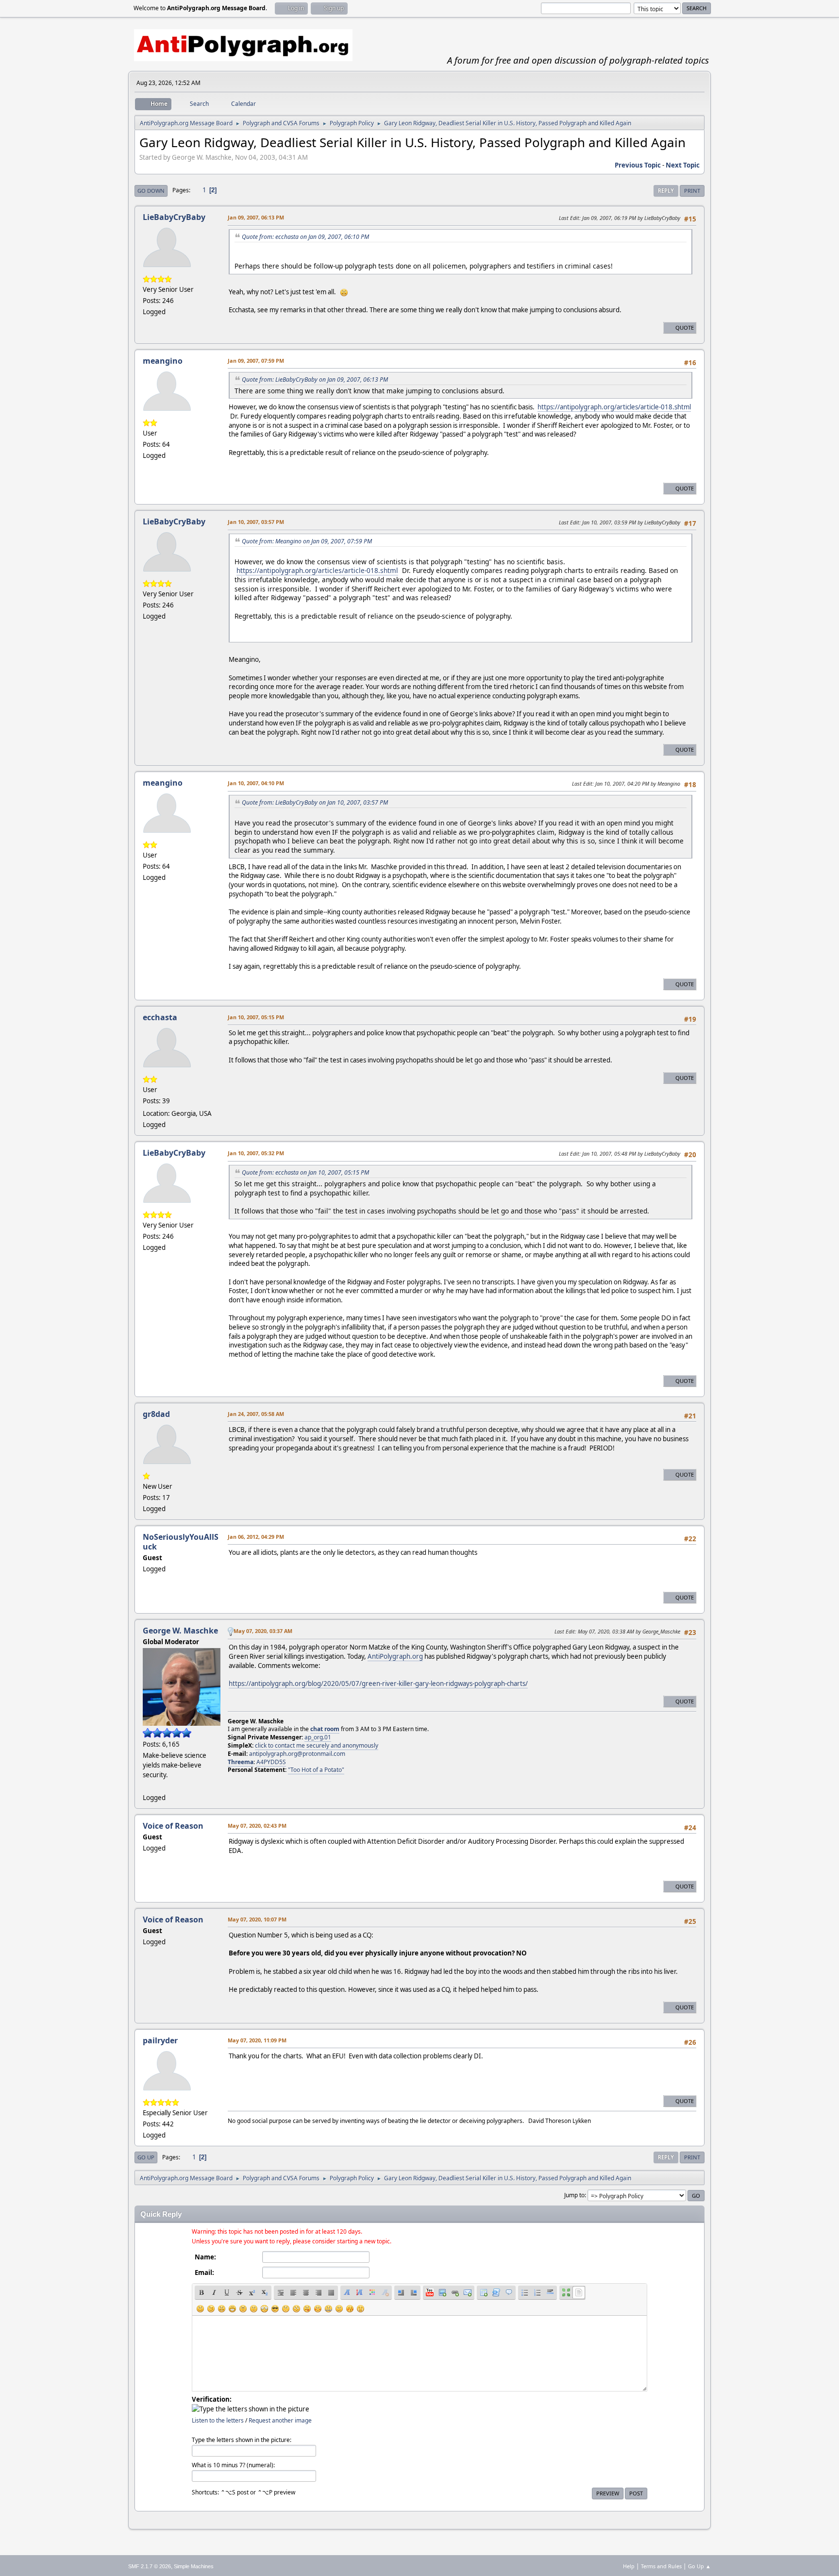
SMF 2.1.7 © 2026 (150, 2566)
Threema (241, 1762)
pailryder (160, 2040)
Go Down (151, 191)
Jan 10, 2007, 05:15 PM (256, 1017)
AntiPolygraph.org (395, 1656)
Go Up (146, 2157)
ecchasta (160, 1017)
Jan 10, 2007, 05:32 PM (256, 1153)
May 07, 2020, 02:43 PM (257, 1826)
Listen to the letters (218, 2420)
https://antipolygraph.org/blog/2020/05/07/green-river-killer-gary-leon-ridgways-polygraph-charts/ (378, 1684)
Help (629, 2566)
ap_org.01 (318, 1737)
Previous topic (638, 165)
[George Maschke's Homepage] (147, 1786)
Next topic (683, 165)
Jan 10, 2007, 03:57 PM (256, 522)
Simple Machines (194, 2566)
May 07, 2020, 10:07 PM (257, 1919)
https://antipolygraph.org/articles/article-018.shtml (614, 407)
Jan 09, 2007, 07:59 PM (256, 361)
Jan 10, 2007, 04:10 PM (256, 783)
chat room (325, 1729)
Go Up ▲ (699, 2566)
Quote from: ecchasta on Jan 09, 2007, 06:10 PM (305, 237)
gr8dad (156, 1414)
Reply (666, 191)
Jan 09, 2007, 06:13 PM (256, 217)
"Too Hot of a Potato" (316, 1770)
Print (692, 191)
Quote (685, 328)
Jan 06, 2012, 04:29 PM (256, 1537)
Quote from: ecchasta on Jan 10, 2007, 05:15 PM (305, 1172)
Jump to (574, 2195)
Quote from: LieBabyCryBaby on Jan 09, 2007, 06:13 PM (315, 379)
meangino (163, 361)
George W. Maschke (180, 1631)
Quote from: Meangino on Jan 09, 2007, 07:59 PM (307, 541)
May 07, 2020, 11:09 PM (257, 2040)
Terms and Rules (661, 2566)
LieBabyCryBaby (174, 217)
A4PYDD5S (271, 1762)
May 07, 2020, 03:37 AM (263, 1631)
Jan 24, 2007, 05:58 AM (256, 1414)
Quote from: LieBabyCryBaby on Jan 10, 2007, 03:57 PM (315, 802)
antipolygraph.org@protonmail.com (297, 1754)
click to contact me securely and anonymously (317, 1745)
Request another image (280, 2420)
